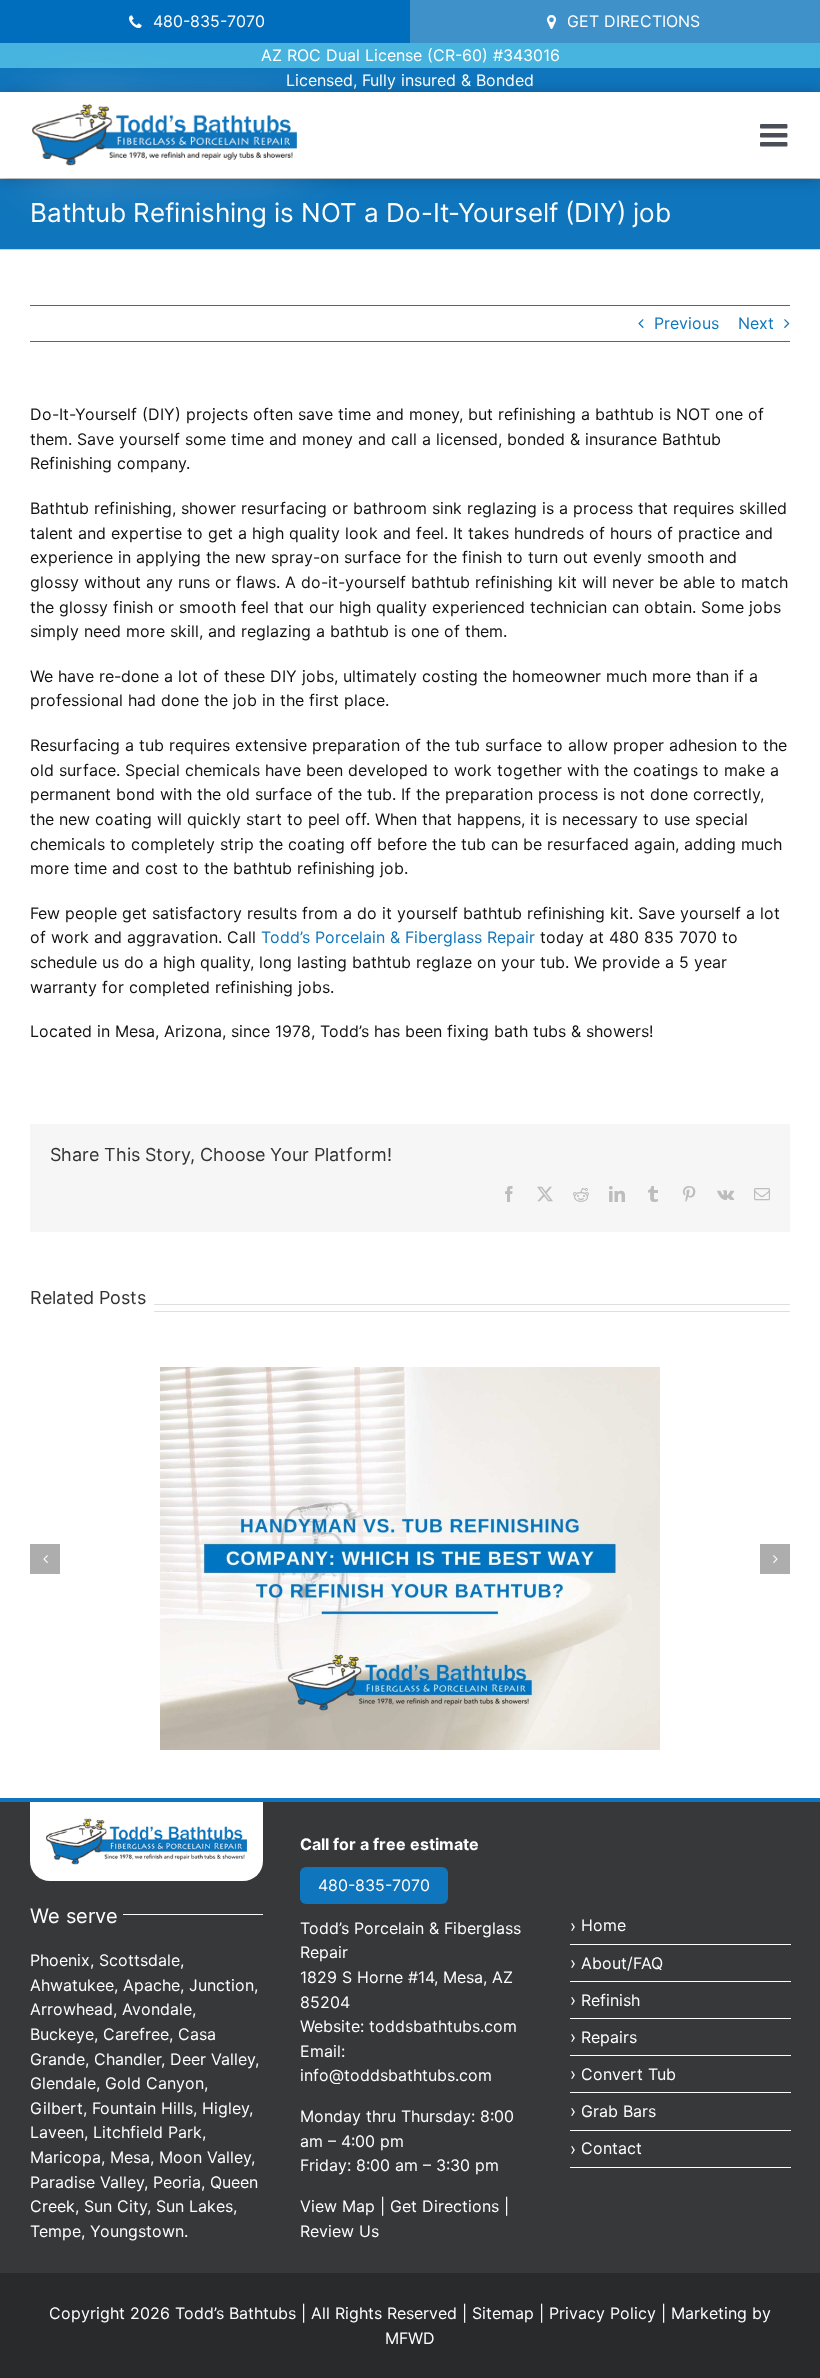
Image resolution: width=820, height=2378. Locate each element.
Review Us (339, 2231)
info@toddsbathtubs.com (396, 2075)
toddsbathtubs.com (443, 2026)
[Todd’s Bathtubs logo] (164, 112)
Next (756, 323)
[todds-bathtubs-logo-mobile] (146, 1826)
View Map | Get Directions (399, 2206)
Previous (686, 323)
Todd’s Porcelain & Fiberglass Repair (400, 937)
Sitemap (503, 2313)
